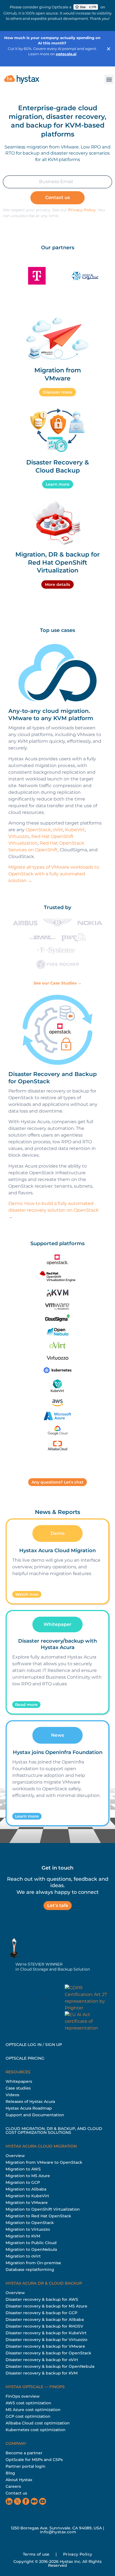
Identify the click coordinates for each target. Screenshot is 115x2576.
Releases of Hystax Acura (30, 2101)
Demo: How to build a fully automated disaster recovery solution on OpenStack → (54, 1210)
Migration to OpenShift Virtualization (43, 2209)
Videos (12, 2095)
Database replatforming (30, 2270)
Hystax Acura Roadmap (29, 2108)
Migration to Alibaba (26, 2189)
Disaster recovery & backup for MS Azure (46, 2306)
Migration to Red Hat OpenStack (38, 2216)
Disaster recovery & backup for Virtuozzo (46, 2340)
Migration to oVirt (23, 2256)
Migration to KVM (23, 2236)
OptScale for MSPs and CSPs (34, 2460)
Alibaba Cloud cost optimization (38, 2423)
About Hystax (19, 2480)
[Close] (109, 49)
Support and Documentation (35, 2115)
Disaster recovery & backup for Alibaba (45, 2319)
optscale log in (24, 2045)
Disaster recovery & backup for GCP (41, 2313)
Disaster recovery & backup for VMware (45, 2346)
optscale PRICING (25, 2058)
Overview (15, 2156)
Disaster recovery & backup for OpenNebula (50, 2366)
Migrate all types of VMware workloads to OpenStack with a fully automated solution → (54, 874)
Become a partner (24, 2453)
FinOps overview (23, 2396)
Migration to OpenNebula (31, 2249)
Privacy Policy (82, 210)
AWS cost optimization (28, 2403)
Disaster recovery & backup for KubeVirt (46, 2333)
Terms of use (36, 2554)
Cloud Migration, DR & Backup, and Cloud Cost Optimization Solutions (54, 2131)
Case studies (18, 2088)
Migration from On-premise (33, 2263)
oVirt (58, 830)
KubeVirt (75, 830)
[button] (109, 79)
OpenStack (38, 830)
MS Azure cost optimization (33, 2410)
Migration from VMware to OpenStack (44, 2162)
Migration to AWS (23, 2169)
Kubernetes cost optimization (36, 2430)
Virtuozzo (19, 836)
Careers (13, 2486)
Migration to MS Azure (28, 2176)
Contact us (16, 2493)
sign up (54, 2045)
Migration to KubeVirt (27, 2196)
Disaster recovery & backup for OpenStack (48, 2353)
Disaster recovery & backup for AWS (42, 2299)
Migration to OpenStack (30, 2223)
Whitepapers (19, 2081)
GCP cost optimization (28, 2416)
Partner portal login (26, 2466)
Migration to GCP (23, 2182)
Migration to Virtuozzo (28, 2229)
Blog (10, 2473)
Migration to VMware (27, 2203)
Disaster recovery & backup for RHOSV (44, 2326)
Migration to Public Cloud (31, 2243)
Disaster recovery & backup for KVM (42, 2373)
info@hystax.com (58, 2532)
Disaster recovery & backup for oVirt (42, 2360)
